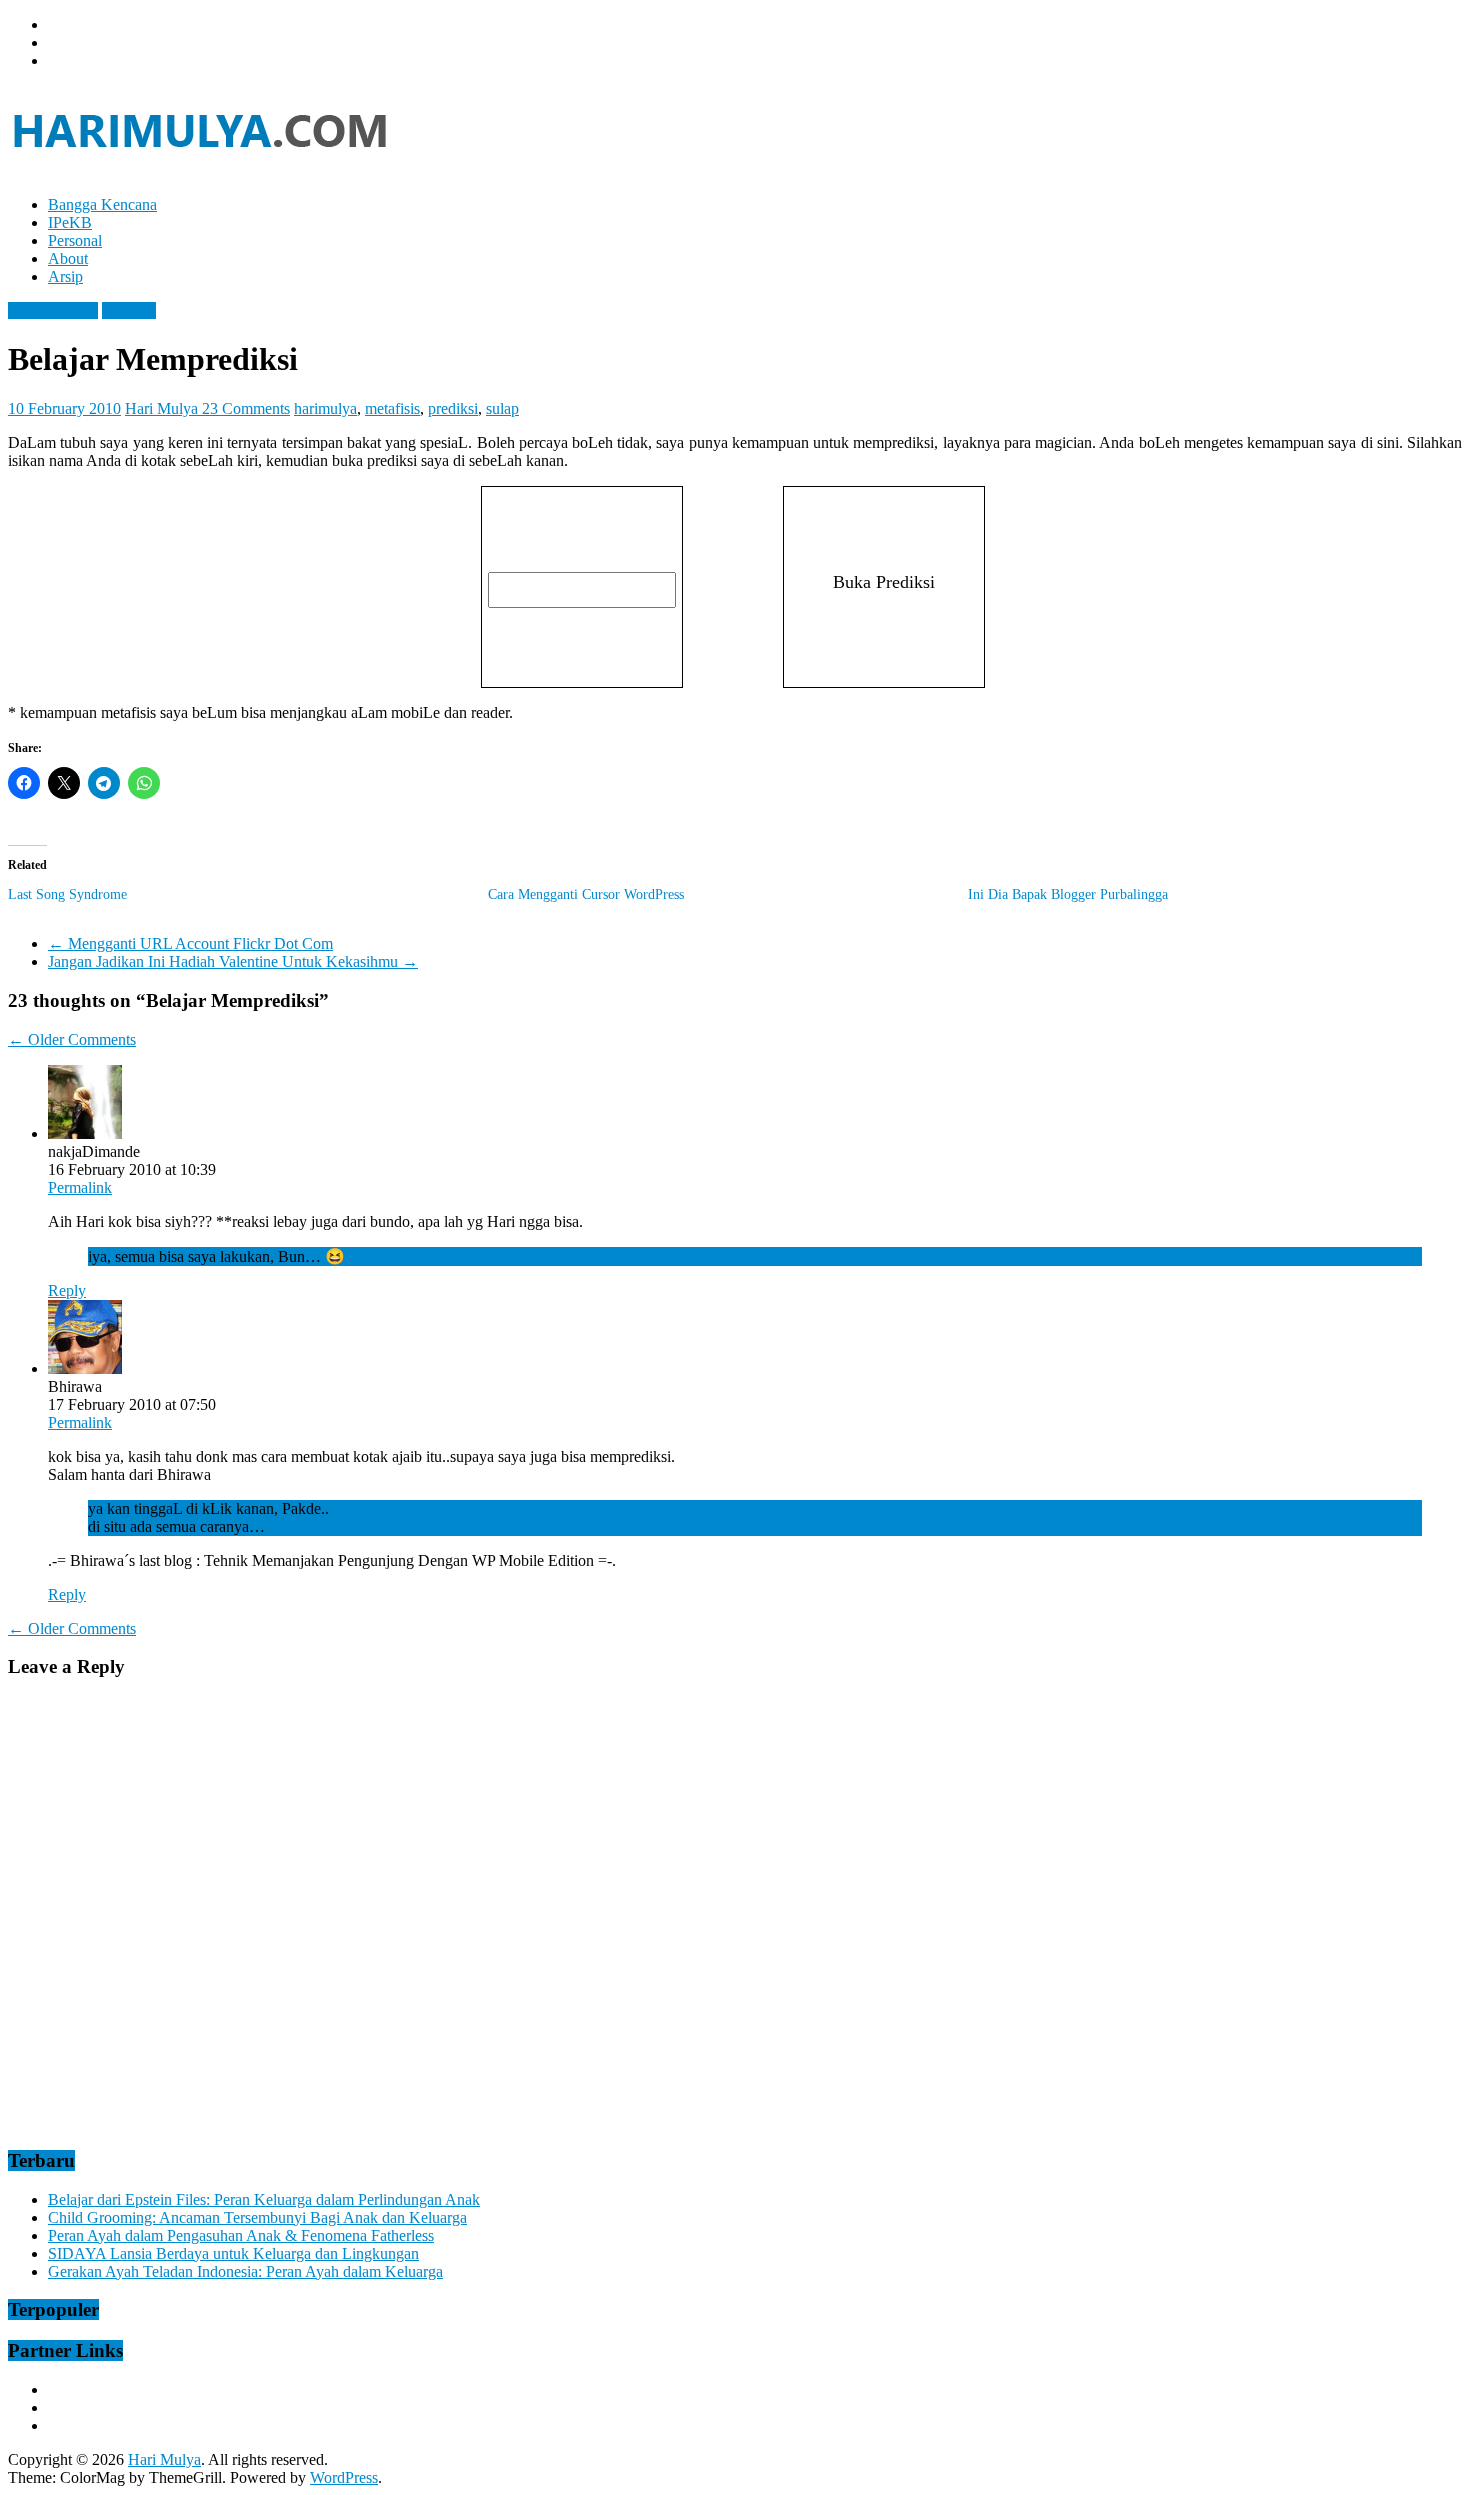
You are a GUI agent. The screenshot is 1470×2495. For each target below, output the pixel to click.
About (68, 258)
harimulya (325, 408)
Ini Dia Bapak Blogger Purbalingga (1068, 894)
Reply (67, 1290)
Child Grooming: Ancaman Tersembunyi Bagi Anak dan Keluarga (257, 2217)
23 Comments (246, 408)
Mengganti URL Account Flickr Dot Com (190, 943)
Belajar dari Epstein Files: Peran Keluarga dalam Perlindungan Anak (264, 2199)
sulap (502, 408)
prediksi (453, 408)
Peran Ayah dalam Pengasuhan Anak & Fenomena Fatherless (241, 2235)
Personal (75, 240)
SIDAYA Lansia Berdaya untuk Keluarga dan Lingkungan (233, 2253)
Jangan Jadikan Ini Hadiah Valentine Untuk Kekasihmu (233, 961)
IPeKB (70, 222)
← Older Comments (72, 1039)
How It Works (53, 310)
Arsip (65, 276)
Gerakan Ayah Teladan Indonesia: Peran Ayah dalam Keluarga (245, 2271)
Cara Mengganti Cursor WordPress (586, 894)
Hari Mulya (163, 408)
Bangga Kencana (102, 204)
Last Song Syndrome (67, 894)
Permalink (80, 1187)
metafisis (392, 408)
